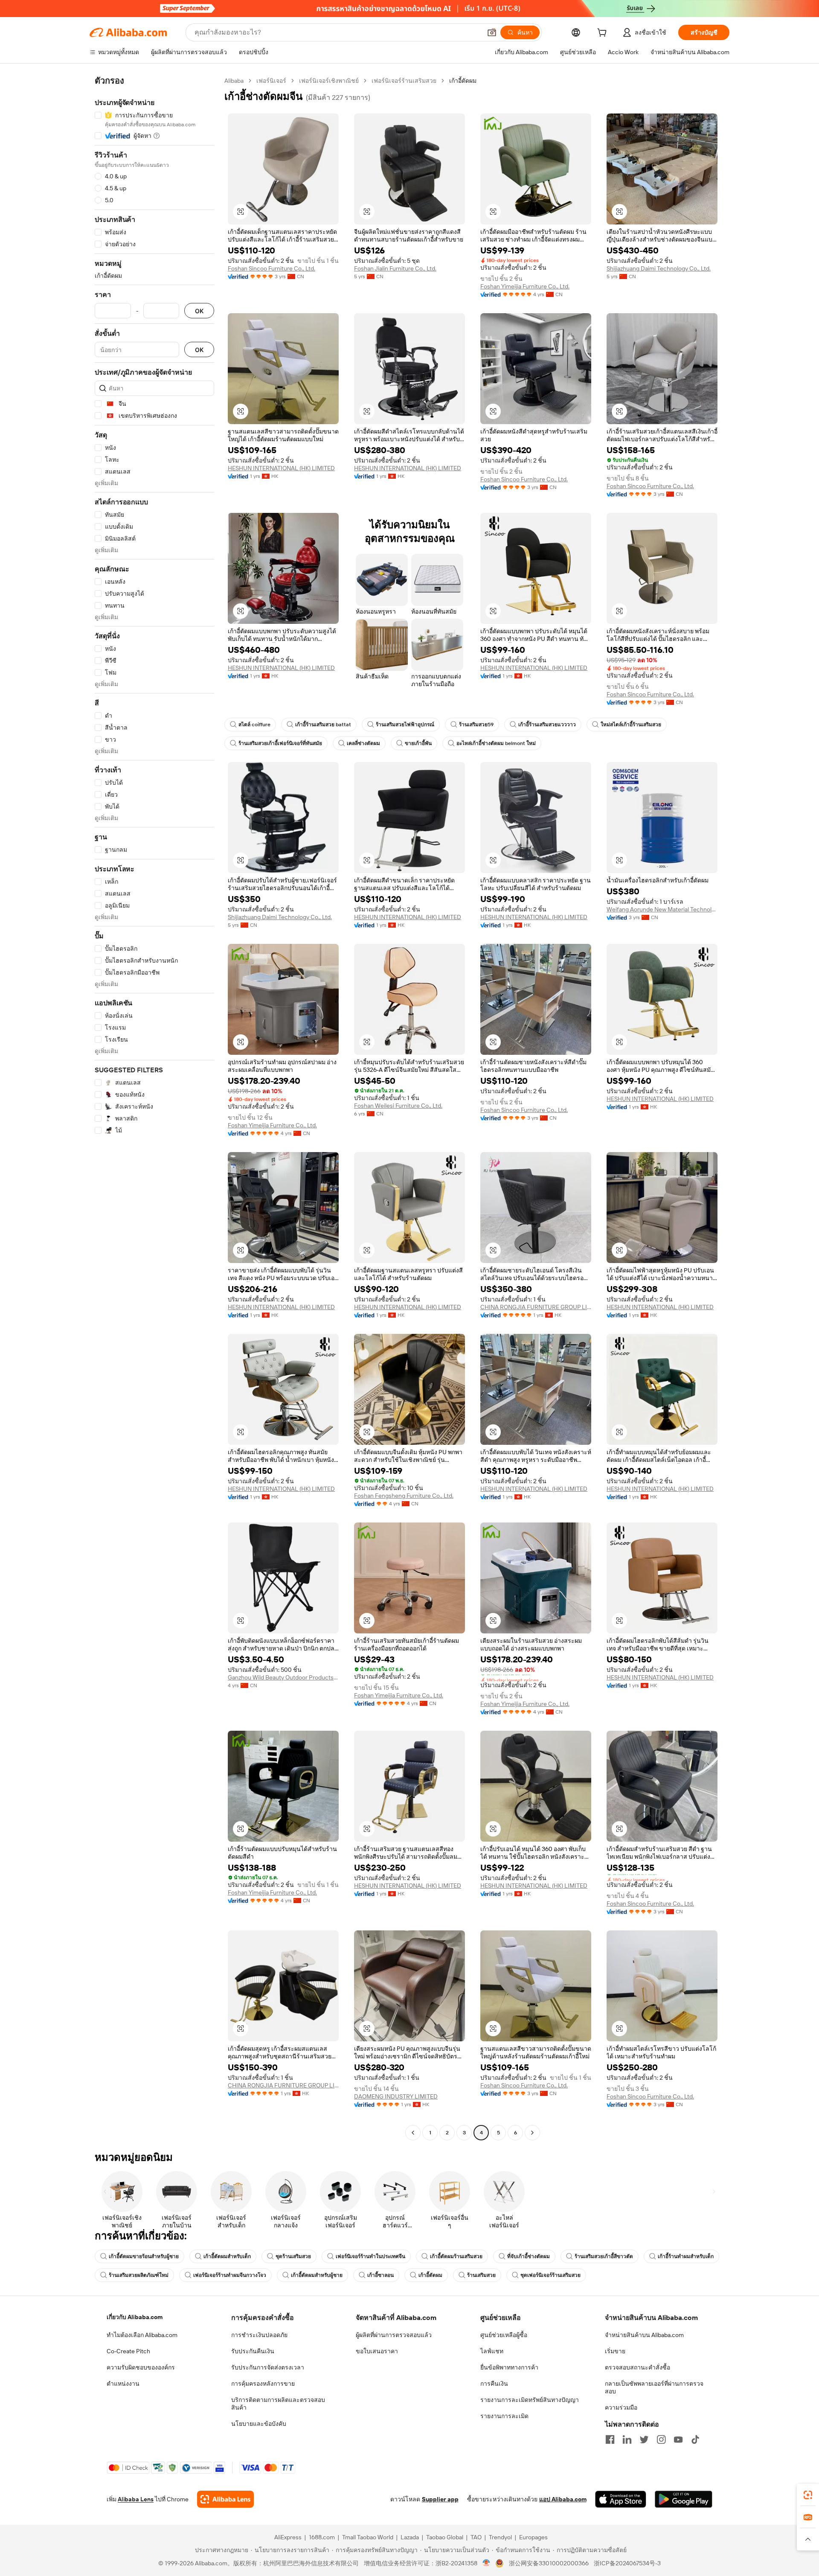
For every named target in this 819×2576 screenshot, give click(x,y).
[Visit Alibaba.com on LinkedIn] (627, 2439)
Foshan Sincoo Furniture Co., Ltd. (272, 268)
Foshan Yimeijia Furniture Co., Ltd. (525, 286)
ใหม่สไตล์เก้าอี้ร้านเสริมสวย (631, 725)
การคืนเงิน (494, 2384)
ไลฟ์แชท (492, 2351)
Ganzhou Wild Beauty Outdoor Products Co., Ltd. (283, 1677)
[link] (808, 2495)
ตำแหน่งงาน (123, 2384)
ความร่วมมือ (621, 2407)
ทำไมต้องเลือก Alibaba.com (142, 2335)
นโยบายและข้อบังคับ (259, 2424)
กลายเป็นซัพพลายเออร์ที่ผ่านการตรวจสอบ (654, 2387)
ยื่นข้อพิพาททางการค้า (509, 2367)
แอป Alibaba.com (563, 2499)
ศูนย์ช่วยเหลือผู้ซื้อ (504, 2335)
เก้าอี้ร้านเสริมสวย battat (323, 725)
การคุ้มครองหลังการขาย (263, 2384)
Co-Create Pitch (128, 2351)
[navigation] (154, 1108)
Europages (533, 2537)
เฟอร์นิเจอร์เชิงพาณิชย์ (329, 81)
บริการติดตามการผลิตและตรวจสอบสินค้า (278, 2404)
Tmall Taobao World (368, 2537)
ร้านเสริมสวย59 (476, 725)
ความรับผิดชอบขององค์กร (141, 2367)
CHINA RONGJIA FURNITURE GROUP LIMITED (536, 1307)
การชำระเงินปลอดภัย (259, 2335)
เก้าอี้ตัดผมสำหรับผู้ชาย (317, 2275)
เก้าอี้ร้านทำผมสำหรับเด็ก (686, 2256)
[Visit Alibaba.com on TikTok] (695, 2439)
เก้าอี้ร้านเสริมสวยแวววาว (547, 725)
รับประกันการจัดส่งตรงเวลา (268, 2367)
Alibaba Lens (136, 2499)
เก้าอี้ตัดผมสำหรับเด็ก (227, 2256)
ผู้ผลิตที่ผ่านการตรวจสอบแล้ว (394, 2335)
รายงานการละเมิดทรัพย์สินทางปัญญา (530, 2400)
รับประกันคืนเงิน (253, 2351)
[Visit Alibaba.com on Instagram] (661, 2439)
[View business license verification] (486, 2563)
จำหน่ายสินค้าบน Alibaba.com (644, 2335)
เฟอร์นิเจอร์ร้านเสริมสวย (404, 81)
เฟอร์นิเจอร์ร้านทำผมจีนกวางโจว (230, 2275)
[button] (492, 32)
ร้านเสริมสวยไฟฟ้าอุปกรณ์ (405, 725)
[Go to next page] (532, 2133)
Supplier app (440, 2499)
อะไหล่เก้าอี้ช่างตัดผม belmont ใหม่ (496, 743)
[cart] (604, 34)
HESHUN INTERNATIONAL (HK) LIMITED (281, 468)
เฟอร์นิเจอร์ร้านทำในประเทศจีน (370, 2256)
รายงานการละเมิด (504, 2416)
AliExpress (288, 2537)
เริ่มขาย (615, 2351)
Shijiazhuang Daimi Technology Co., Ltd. (659, 268)
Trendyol (500, 2537)
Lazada (410, 2537)
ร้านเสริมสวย (481, 2275)
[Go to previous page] (413, 2133)
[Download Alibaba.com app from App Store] (621, 2499)
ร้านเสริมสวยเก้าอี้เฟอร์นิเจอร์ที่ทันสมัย (280, 743)
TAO (476, 2537)
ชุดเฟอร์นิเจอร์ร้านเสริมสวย (550, 2275)
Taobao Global (445, 2537)
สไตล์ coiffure (254, 725)
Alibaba (234, 81)
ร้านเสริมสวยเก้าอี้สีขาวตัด (604, 2256)
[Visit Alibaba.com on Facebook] (610, 2439)
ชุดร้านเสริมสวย (293, 2256)
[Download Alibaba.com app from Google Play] (684, 2499)
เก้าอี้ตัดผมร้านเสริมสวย (456, 2256)
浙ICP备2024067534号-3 (627, 2563)
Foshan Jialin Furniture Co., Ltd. (395, 268)
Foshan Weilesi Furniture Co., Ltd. (398, 1106)
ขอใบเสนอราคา (377, 2351)
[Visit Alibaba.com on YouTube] (678, 2439)
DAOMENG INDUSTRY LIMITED (396, 2096)
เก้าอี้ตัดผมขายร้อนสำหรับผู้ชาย (144, 2256)
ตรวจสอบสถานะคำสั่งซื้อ (637, 2367)
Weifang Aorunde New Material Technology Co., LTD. (662, 909)
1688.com (322, 2537)
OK (199, 311)
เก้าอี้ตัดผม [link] (463, 81)
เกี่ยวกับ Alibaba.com (135, 2317)
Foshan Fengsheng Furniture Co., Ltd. (404, 1496)
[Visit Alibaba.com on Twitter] (644, 2439)
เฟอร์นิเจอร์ (271, 81)
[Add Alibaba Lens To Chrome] (225, 2499)
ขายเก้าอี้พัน (418, 743)
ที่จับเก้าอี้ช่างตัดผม (529, 2256)
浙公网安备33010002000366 (549, 2563)
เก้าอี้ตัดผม (430, 2275)
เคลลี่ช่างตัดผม (363, 743)
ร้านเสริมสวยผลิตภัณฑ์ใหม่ (139, 2275)
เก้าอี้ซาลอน (380, 2275)
